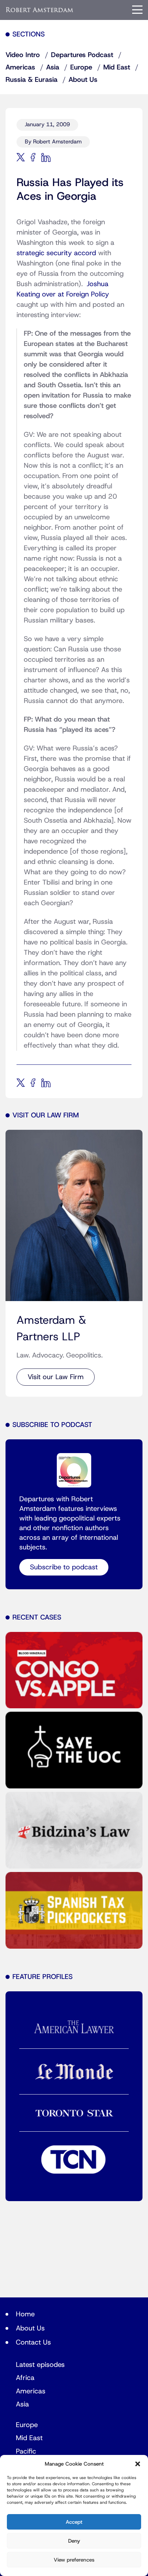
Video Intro (23, 55)
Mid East (117, 67)
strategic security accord (56, 253)
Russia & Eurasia (31, 80)
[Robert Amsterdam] (40, 10)
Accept (74, 2522)
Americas (20, 67)
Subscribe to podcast (64, 1567)
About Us (83, 80)
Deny (74, 2541)
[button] (138, 2464)
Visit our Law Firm (56, 1377)
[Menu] (137, 10)
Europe (81, 67)
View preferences (74, 2560)
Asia (53, 67)
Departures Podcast (82, 55)
